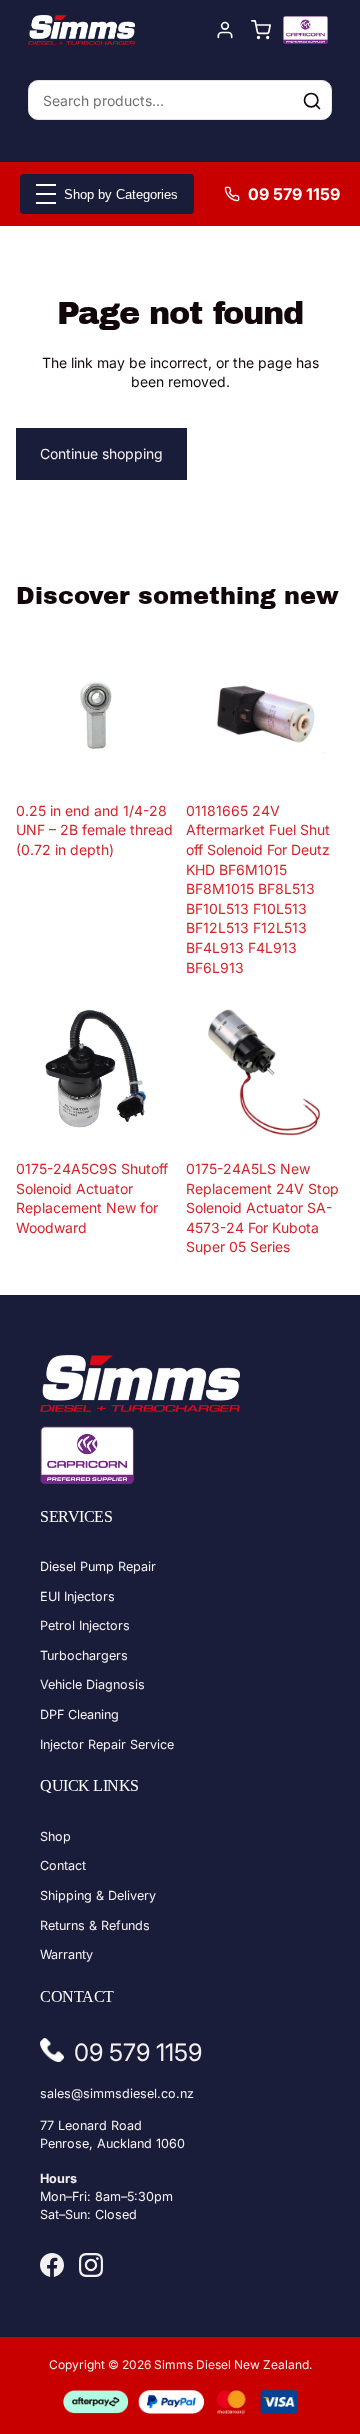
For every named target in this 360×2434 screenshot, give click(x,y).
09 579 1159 (294, 194)
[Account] (225, 30)
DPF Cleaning (79, 1714)
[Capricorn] (306, 30)
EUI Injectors (77, 1596)
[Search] (312, 101)
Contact (63, 1865)
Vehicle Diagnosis (92, 1684)
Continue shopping (101, 453)
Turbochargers (84, 1655)
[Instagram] (91, 2265)
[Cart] (261, 30)
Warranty (66, 1954)
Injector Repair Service (107, 1744)
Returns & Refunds (95, 1925)
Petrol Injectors (85, 1625)
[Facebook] (52, 2265)
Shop (55, 1836)
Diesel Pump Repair (98, 1566)
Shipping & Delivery (98, 1895)
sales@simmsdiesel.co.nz (117, 2093)
